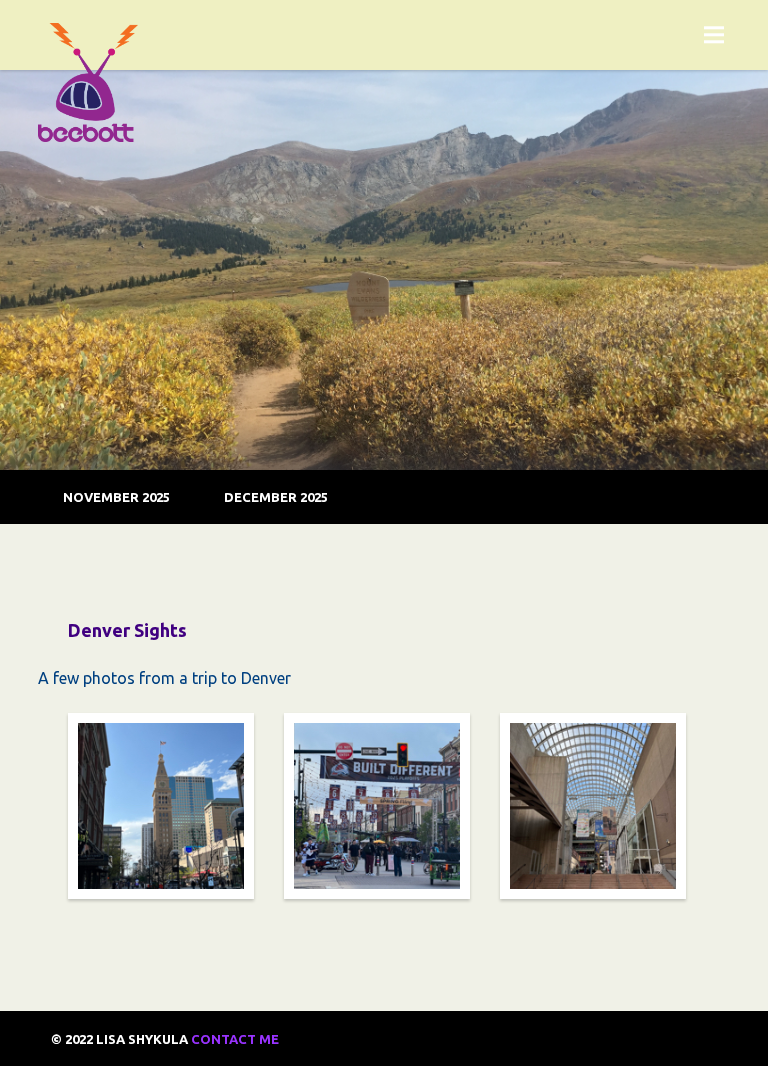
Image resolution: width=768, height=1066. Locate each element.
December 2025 (276, 497)
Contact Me (235, 1039)
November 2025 (116, 497)
